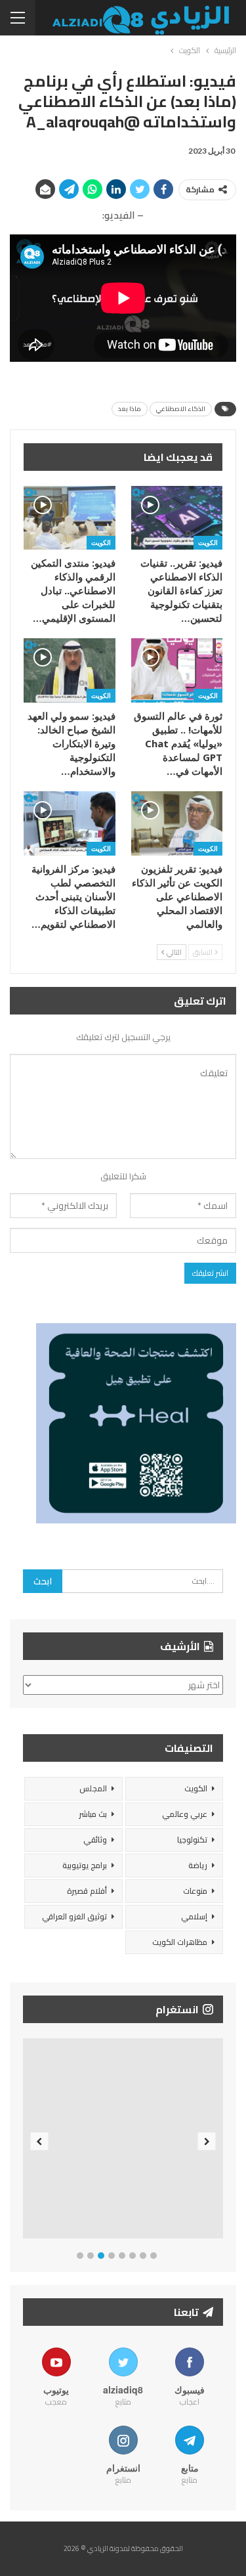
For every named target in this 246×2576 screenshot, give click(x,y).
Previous (40, 2142)
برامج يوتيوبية (85, 1865)
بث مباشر (93, 1814)
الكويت (208, 542)
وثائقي (95, 1840)
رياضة (198, 1865)
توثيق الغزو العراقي (74, 1916)
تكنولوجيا (192, 1840)
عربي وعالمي (185, 1814)
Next (207, 2142)
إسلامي (194, 1916)
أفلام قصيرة (87, 1891)
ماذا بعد (130, 409)
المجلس (93, 1788)
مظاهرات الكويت (180, 1942)
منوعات (195, 1891)
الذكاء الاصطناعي (181, 409)
